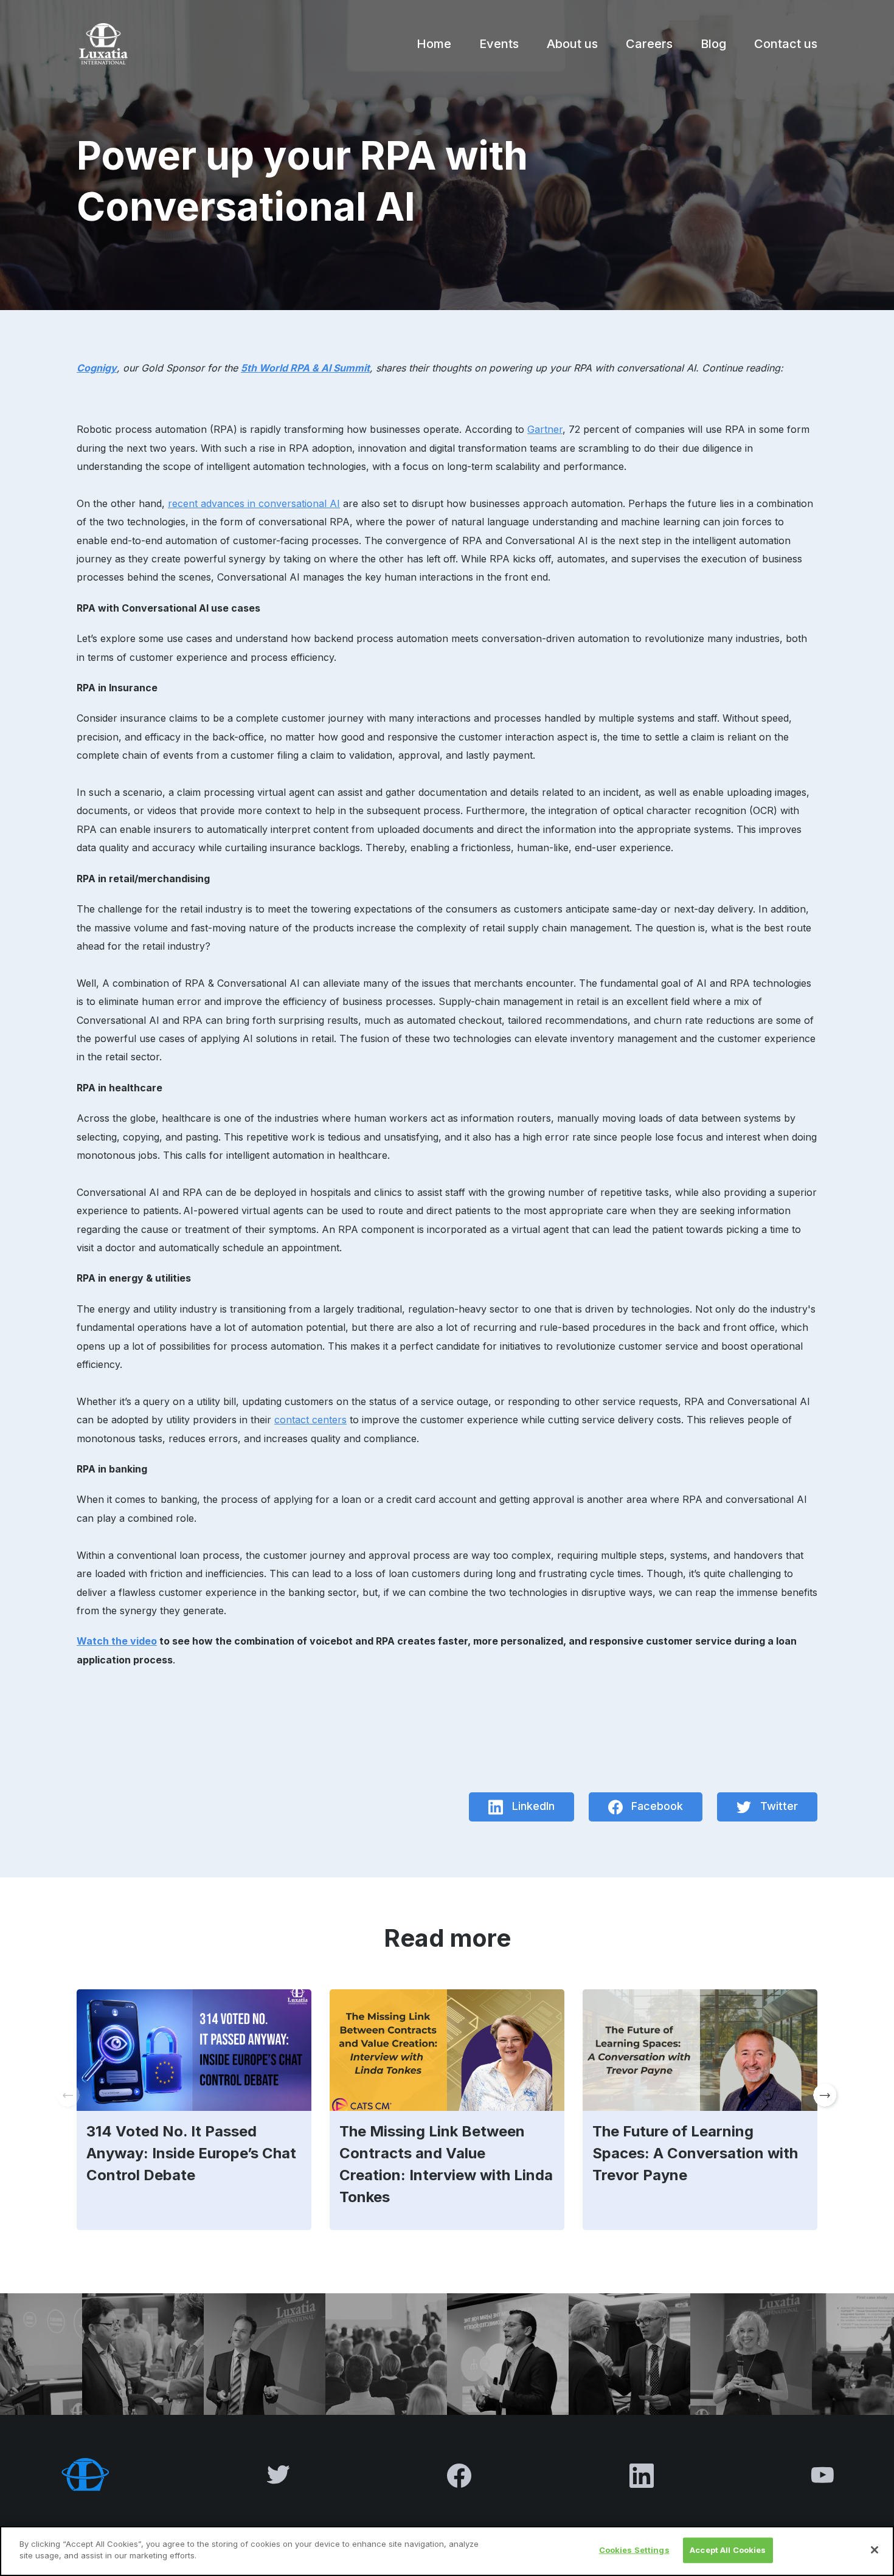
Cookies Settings (634, 2550)
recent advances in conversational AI (254, 503)
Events (499, 44)
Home (434, 44)
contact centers (310, 1420)
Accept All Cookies (728, 2550)
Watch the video (117, 1641)
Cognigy (97, 368)
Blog (713, 44)
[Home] (102, 44)
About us (572, 44)
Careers (649, 44)
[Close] (875, 2550)
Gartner (545, 429)
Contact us (786, 44)
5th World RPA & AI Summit (305, 368)
